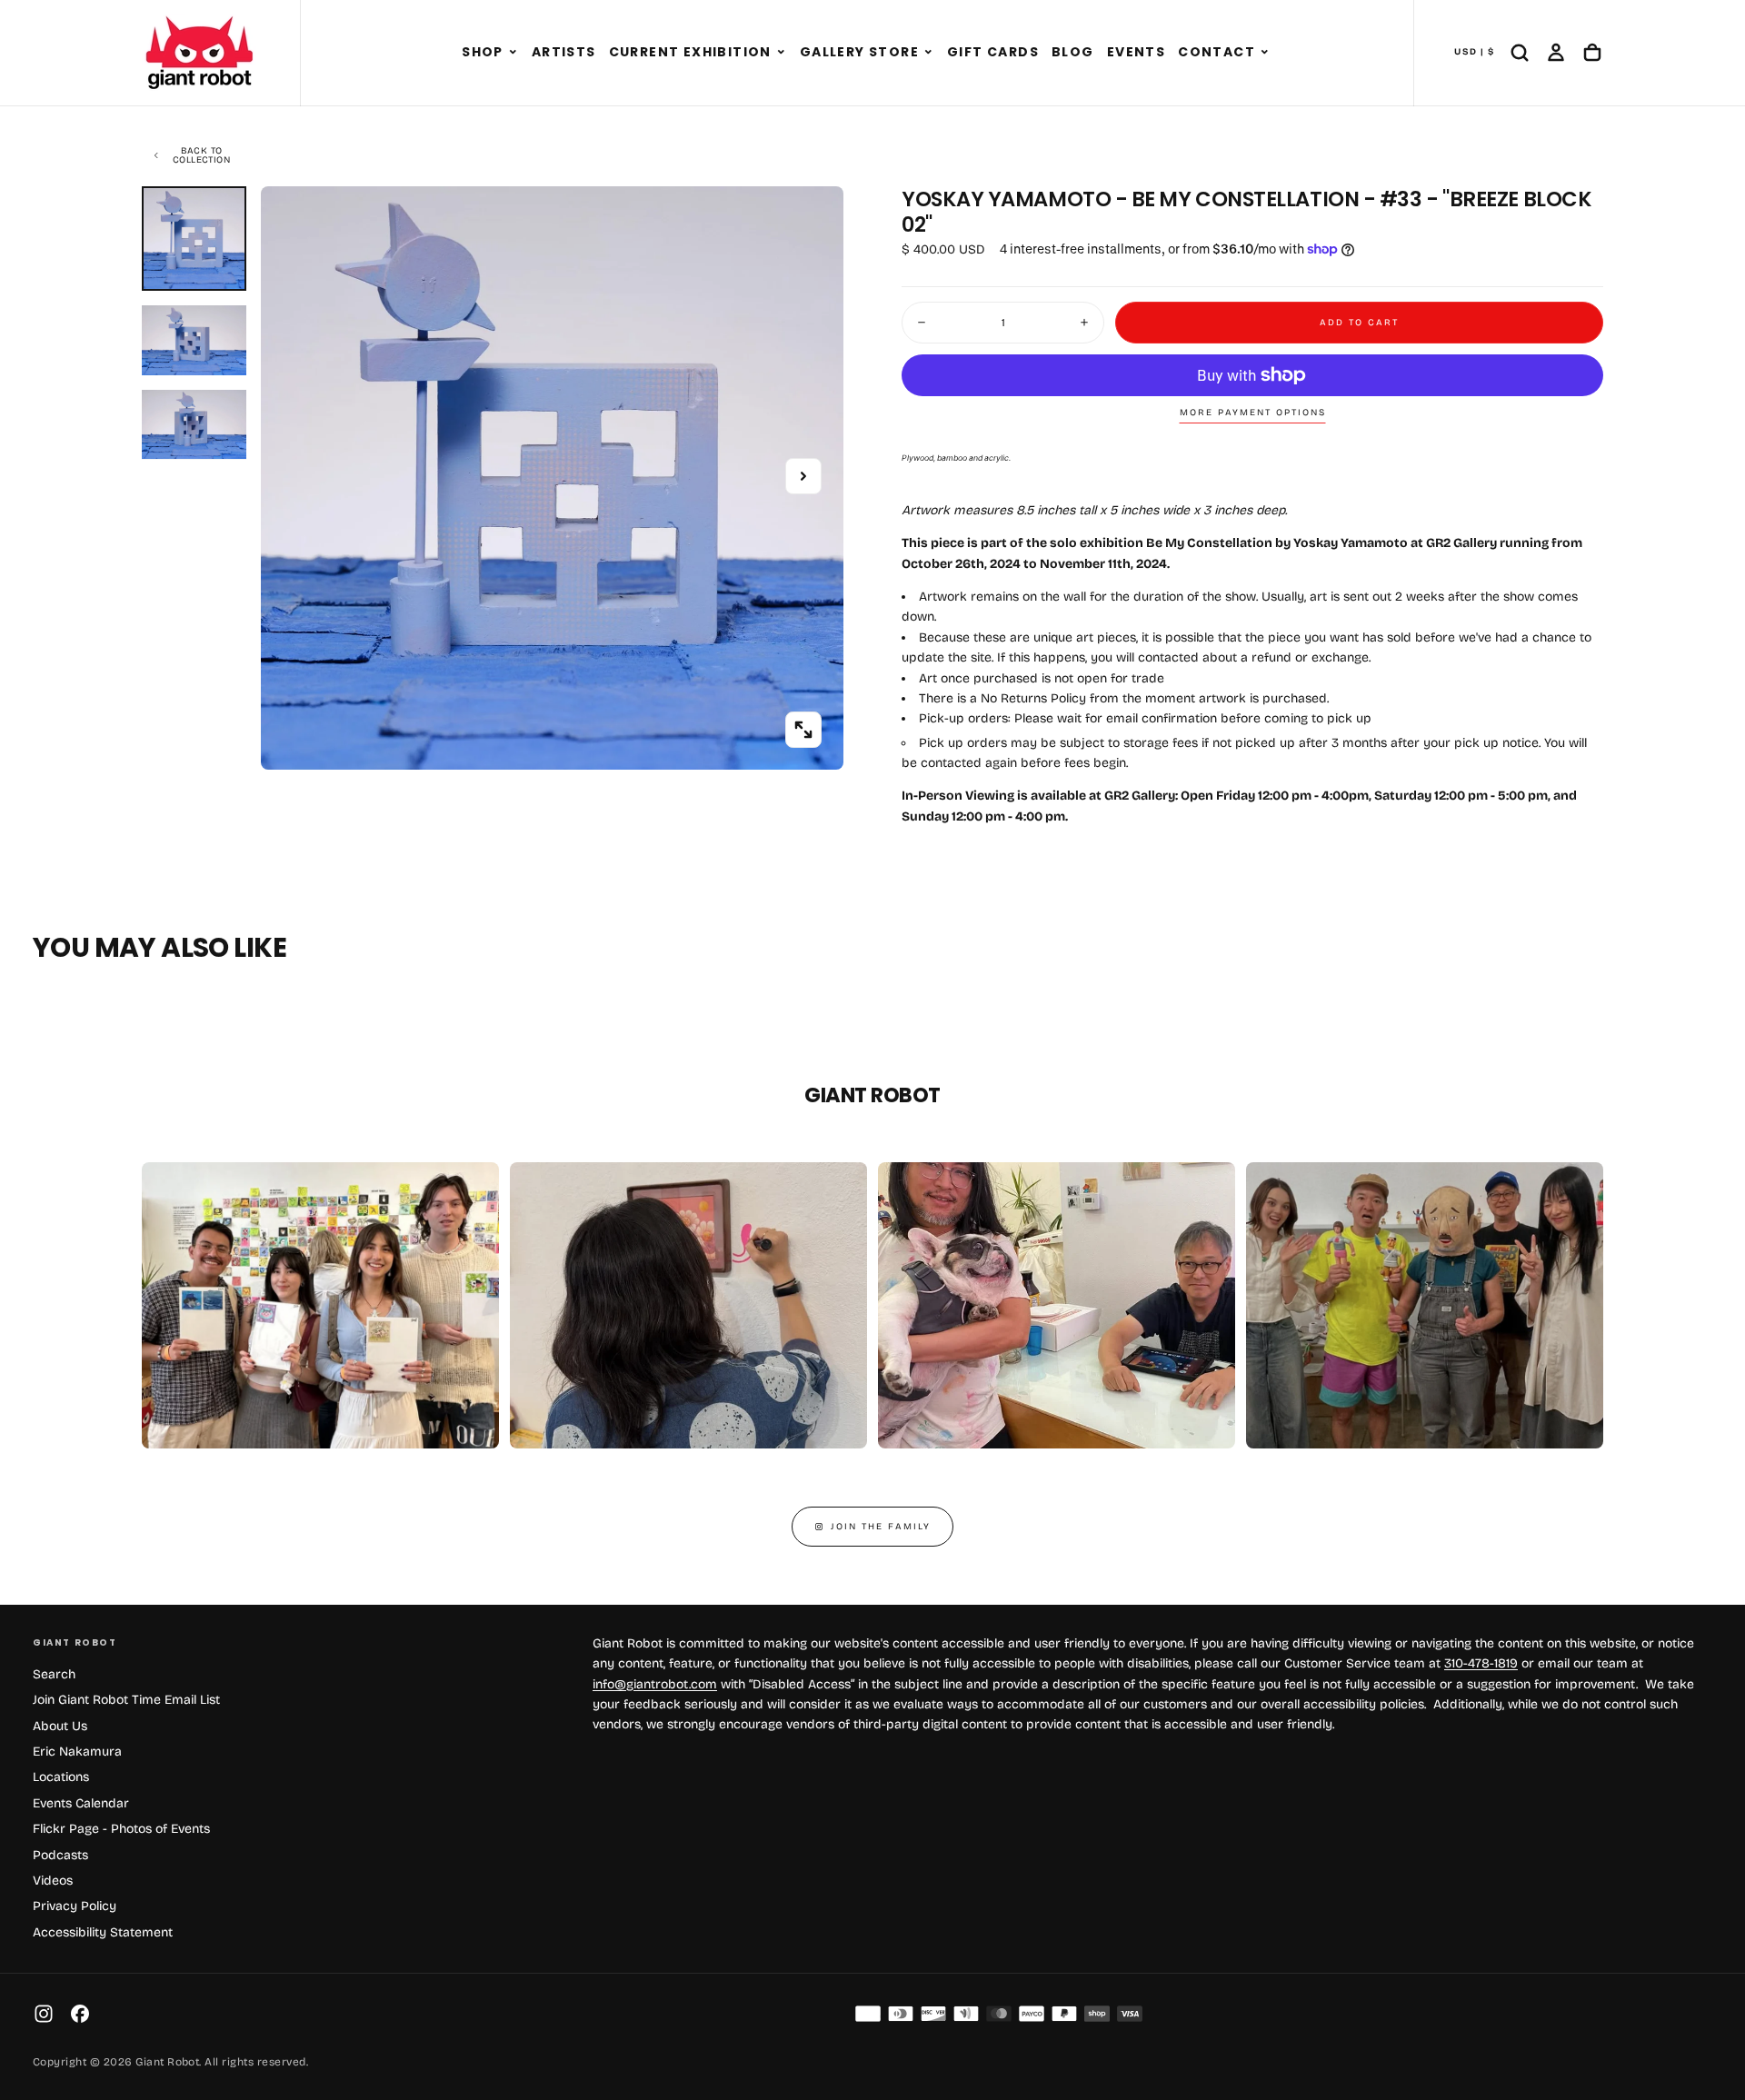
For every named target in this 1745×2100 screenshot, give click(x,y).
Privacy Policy (75, 1906)
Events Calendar (81, 1803)
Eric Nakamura (77, 1752)
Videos (53, 1881)
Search (54, 1674)
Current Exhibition (690, 52)
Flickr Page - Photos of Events (121, 1829)
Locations (61, 1777)
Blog (1073, 52)
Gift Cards (993, 52)
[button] (513, 53)
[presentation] (803, 730)
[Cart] (1592, 53)
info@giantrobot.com (655, 1684)
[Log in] (1556, 53)
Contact (1217, 52)
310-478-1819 (1481, 1663)
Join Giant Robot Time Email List (126, 1700)
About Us (60, 1726)
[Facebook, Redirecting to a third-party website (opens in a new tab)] (80, 2014)
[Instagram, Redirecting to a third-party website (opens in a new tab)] (44, 2014)
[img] (868, 2014)
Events (1136, 52)
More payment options (1253, 413)
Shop (483, 52)
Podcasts (60, 1855)
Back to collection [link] (201, 155)
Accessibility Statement (103, 1932)
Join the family (881, 1527)
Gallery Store (859, 52)
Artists (564, 52)
